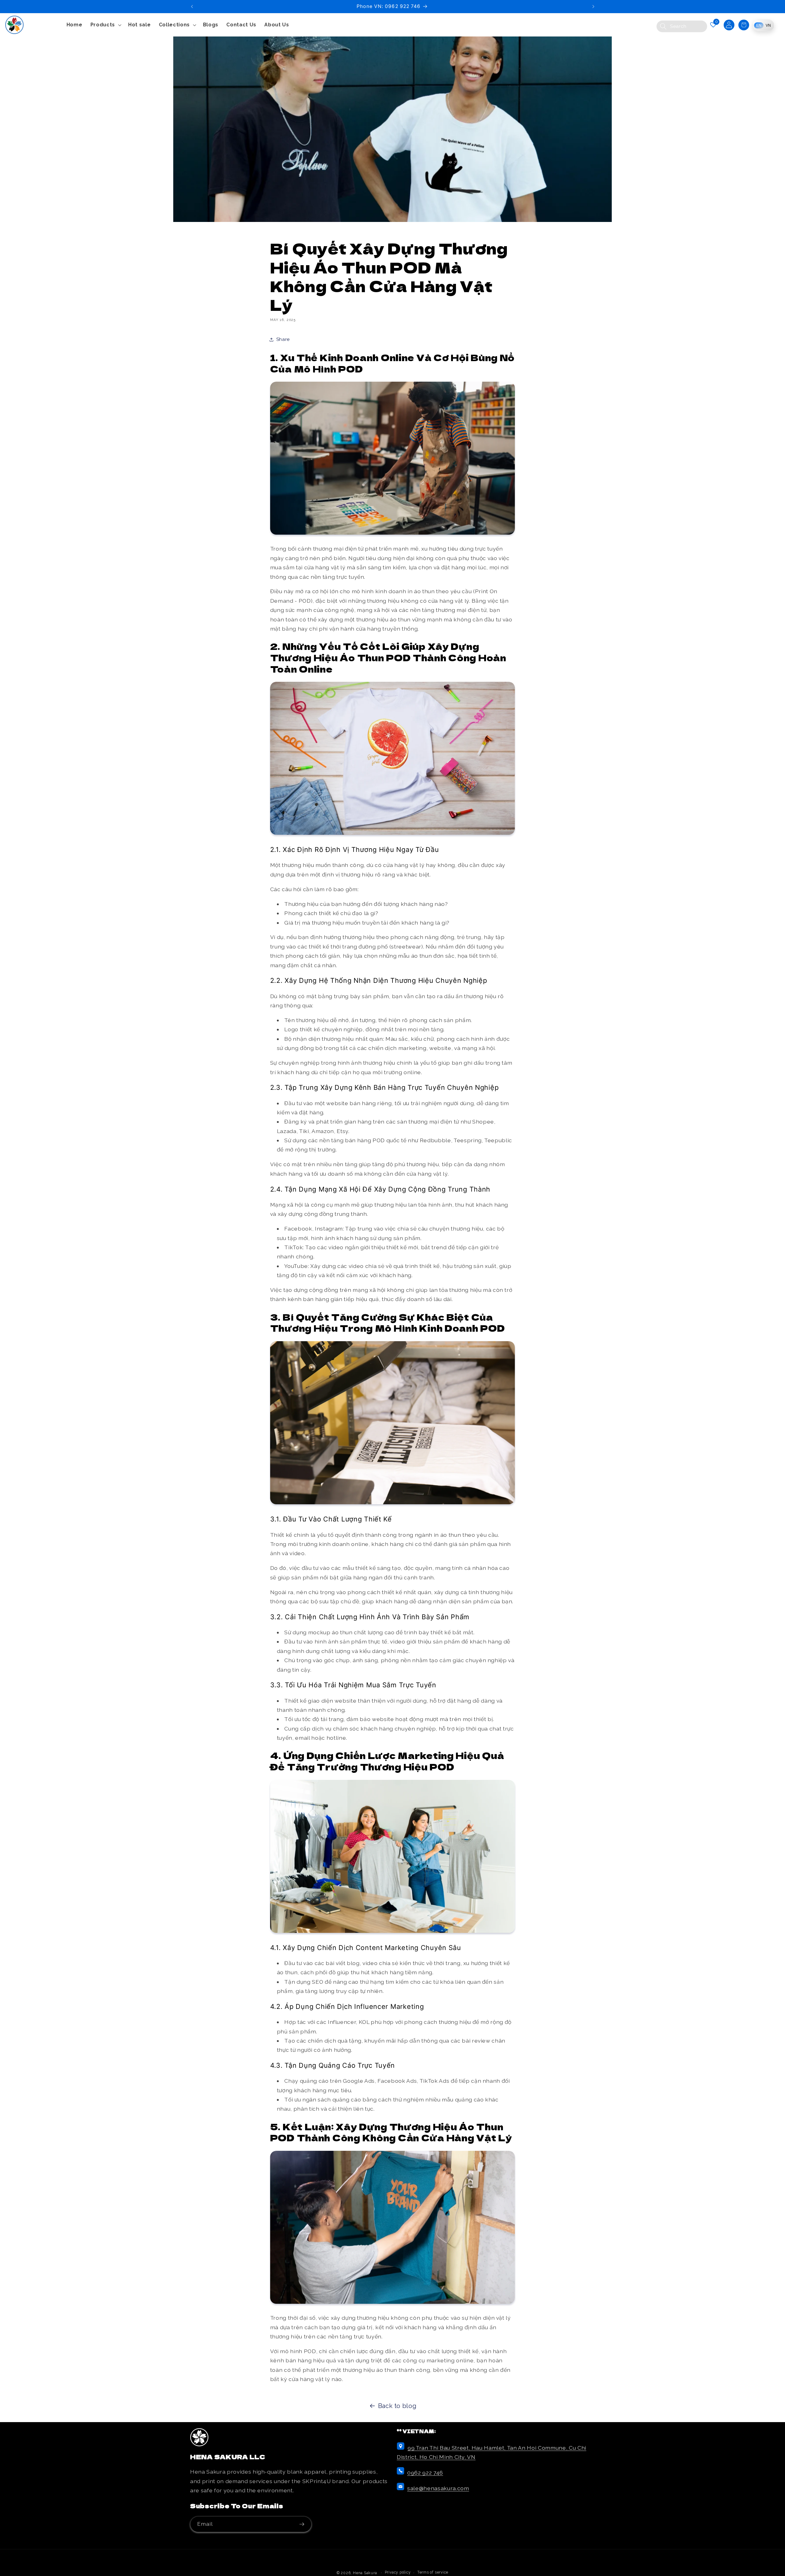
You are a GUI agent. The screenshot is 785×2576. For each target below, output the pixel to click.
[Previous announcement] (192, 6)
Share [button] (283, 339)
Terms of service (433, 2572)
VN (768, 25)
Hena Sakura (365, 2573)
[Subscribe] (304, 2524)
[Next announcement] (593, 6)
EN (759, 25)
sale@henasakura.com (438, 2488)
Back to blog (397, 2406)
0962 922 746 (425, 2473)
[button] (105, 25)
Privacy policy (398, 2572)
